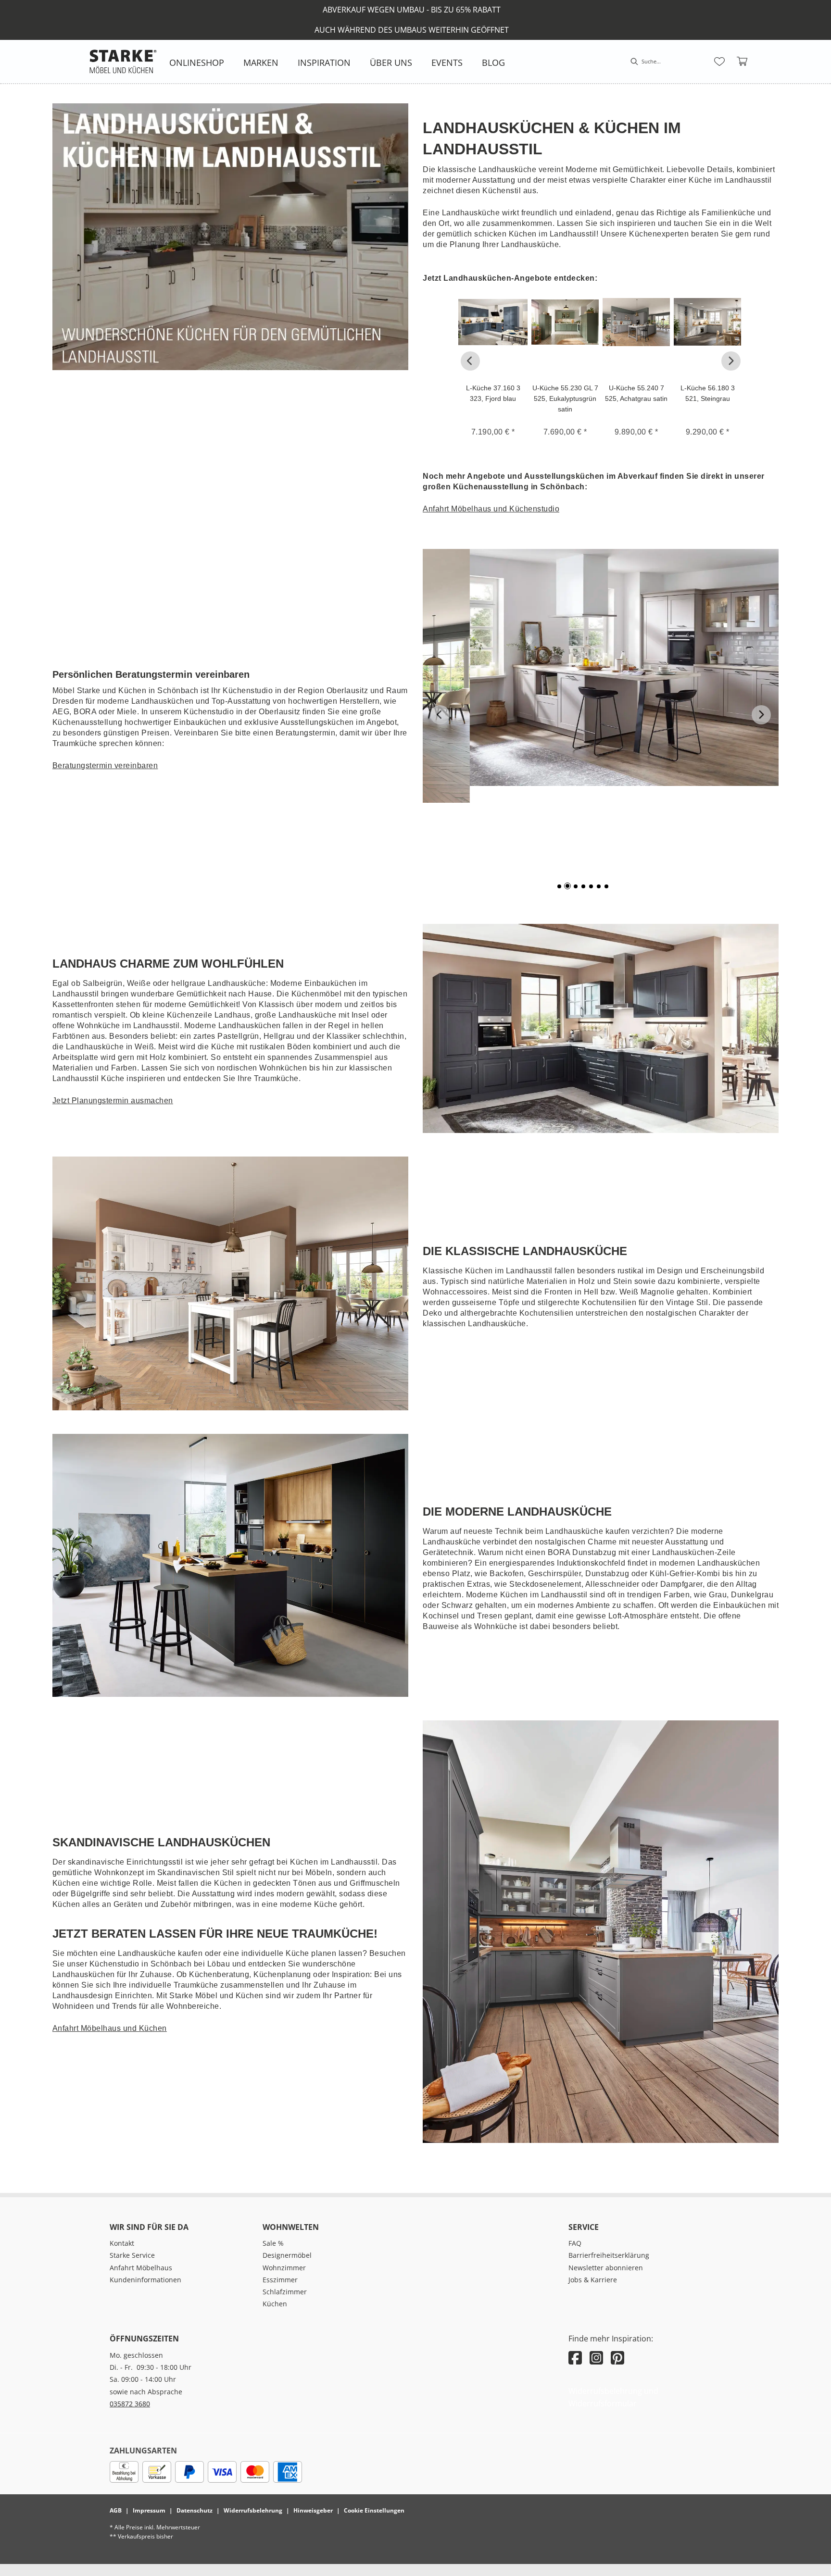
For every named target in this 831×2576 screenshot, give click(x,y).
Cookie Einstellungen (374, 2510)
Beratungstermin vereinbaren (105, 765)
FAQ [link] (575, 2243)
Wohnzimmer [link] (284, 2268)
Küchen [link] (275, 2304)
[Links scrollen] (470, 361)
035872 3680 (130, 2404)
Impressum (149, 2510)
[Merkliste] (719, 62)
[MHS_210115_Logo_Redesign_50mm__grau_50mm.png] (123, 62)
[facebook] (575, 2358)
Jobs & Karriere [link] (593, 2280)
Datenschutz (195, 2510)
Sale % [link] (273, 2243)
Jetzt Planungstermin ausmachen (113, 1101)
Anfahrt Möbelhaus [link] (141, 2268)
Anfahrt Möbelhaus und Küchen (110, 2028)
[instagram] (596, 2358)
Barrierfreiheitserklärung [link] (609, 2255)
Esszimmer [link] (280, 2280)
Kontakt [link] (122, 2243)
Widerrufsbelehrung (253, 2510)
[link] (197, 62)
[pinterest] (617, 2358)
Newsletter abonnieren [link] (606, 2268)
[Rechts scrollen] (731, 361)
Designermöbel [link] (287, 2255)
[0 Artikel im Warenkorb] (743, 62)
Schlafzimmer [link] (285, 2292)
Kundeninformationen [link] (145, 2280)
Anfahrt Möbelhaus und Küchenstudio (491, 509)
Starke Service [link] (132, 2255)
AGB (116, 2510)
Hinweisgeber (313, 2510)
